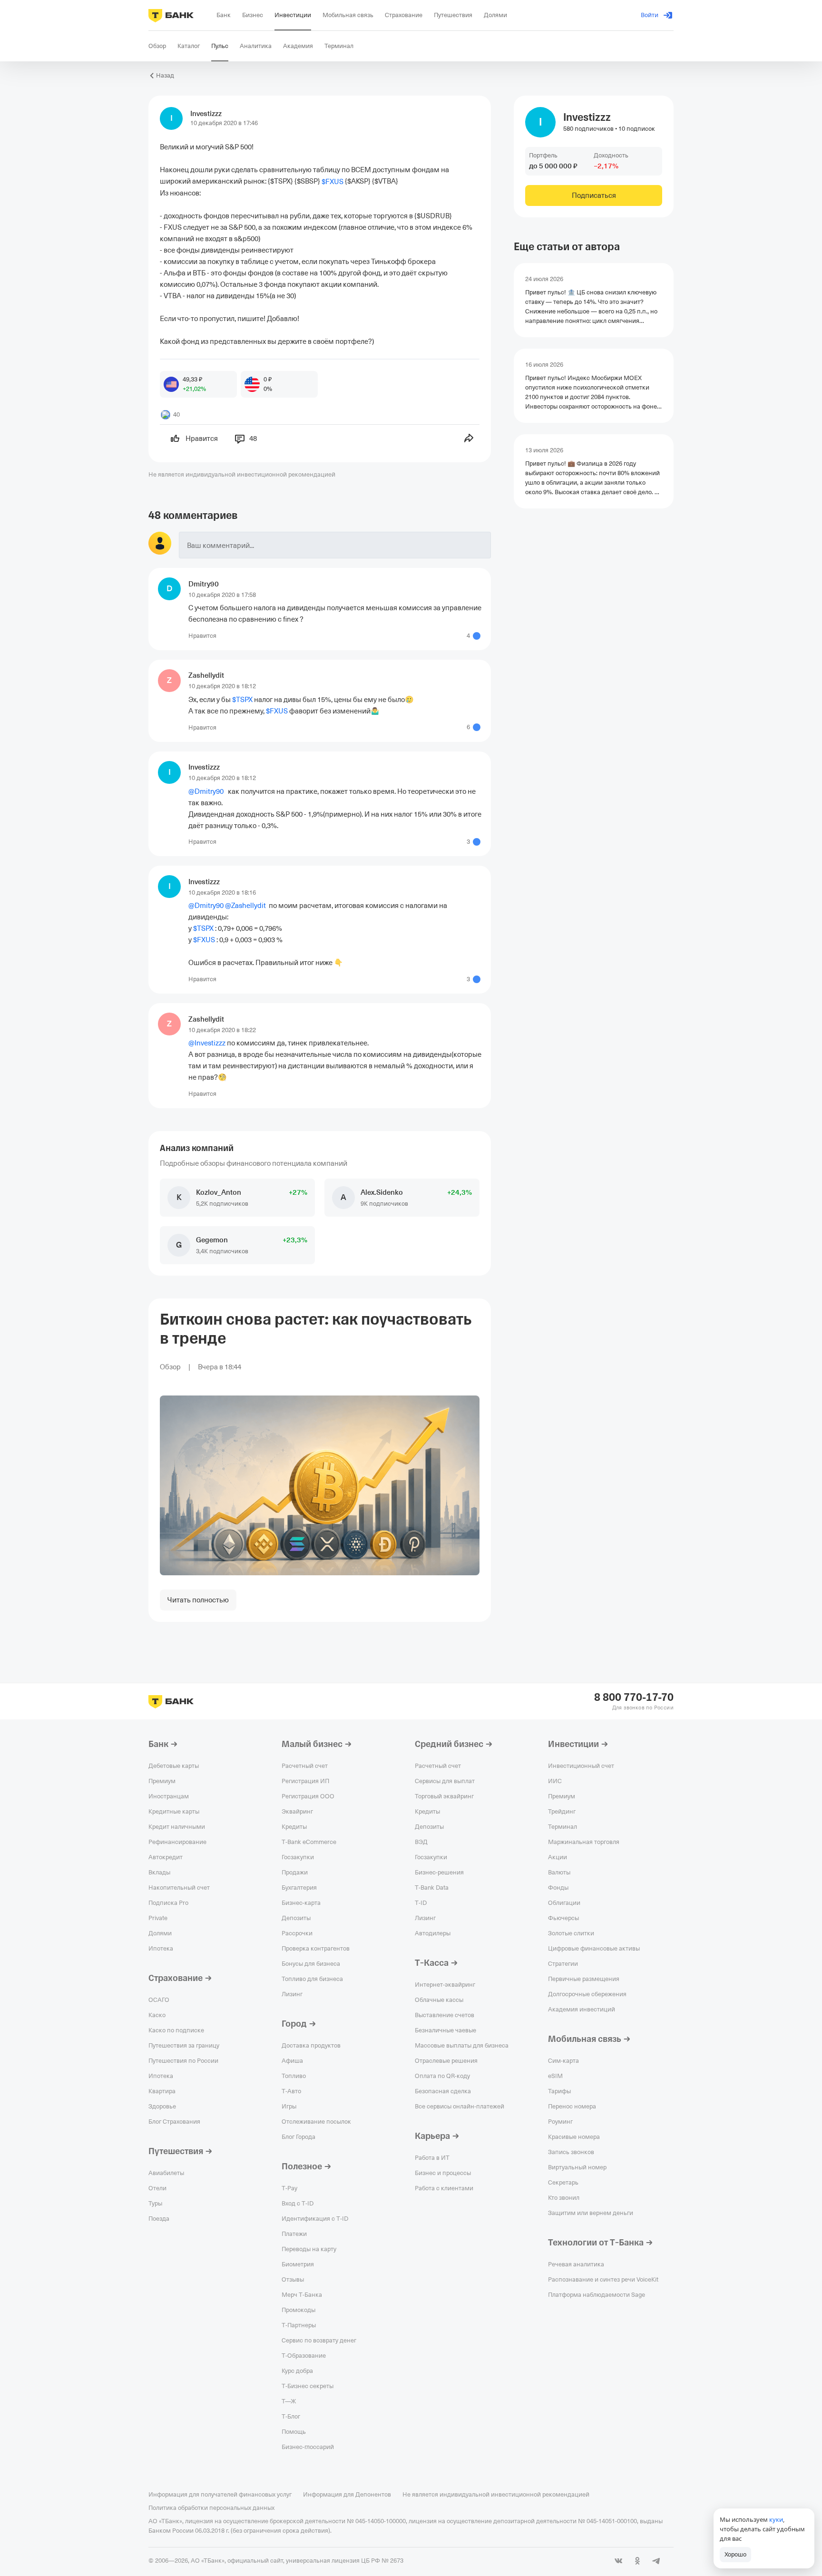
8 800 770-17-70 (634, 1698)
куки (776, 2519)
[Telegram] (656, 2561)
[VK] (618, 2561)
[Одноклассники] (637, 2561)
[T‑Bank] (171, 15)
